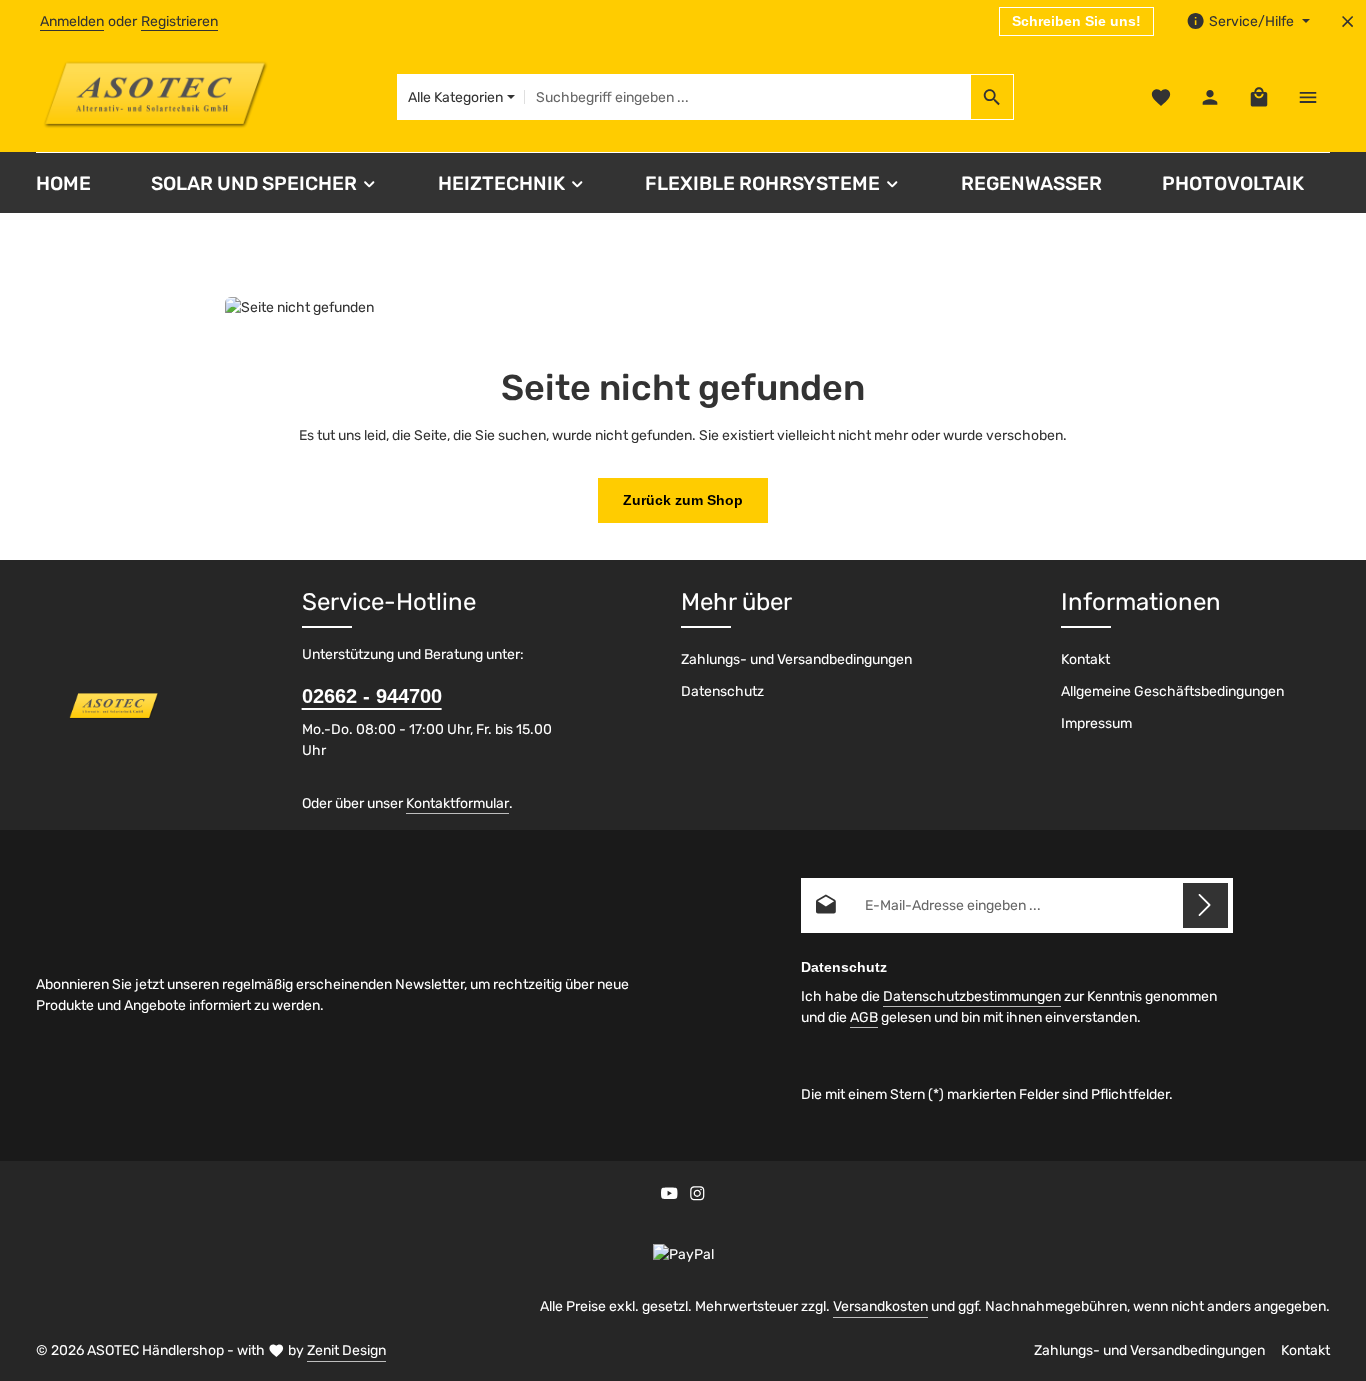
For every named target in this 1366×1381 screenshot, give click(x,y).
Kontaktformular (457, 803)
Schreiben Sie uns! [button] (1076, 21)
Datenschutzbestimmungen (972, 996)
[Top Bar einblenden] (1307, 97)
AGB (864, 1017)
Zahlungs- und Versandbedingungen (796, 659)
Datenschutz (722, 691)
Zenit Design (346, 1350)
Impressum (1096, 723)
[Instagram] (697, 1196)
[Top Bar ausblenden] (1347, 21)
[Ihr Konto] (1209, 97)
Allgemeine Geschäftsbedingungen (1172, 691)
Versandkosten (880, 1306)
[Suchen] (992, 97)
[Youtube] (671, 1196)
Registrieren (179, 21)
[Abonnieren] (1205, 905)
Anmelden (72, 21)
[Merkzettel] (1160, 97)
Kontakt (1085, 659)
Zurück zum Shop (683, 500)
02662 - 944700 (372, 696)
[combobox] (748, 97)
